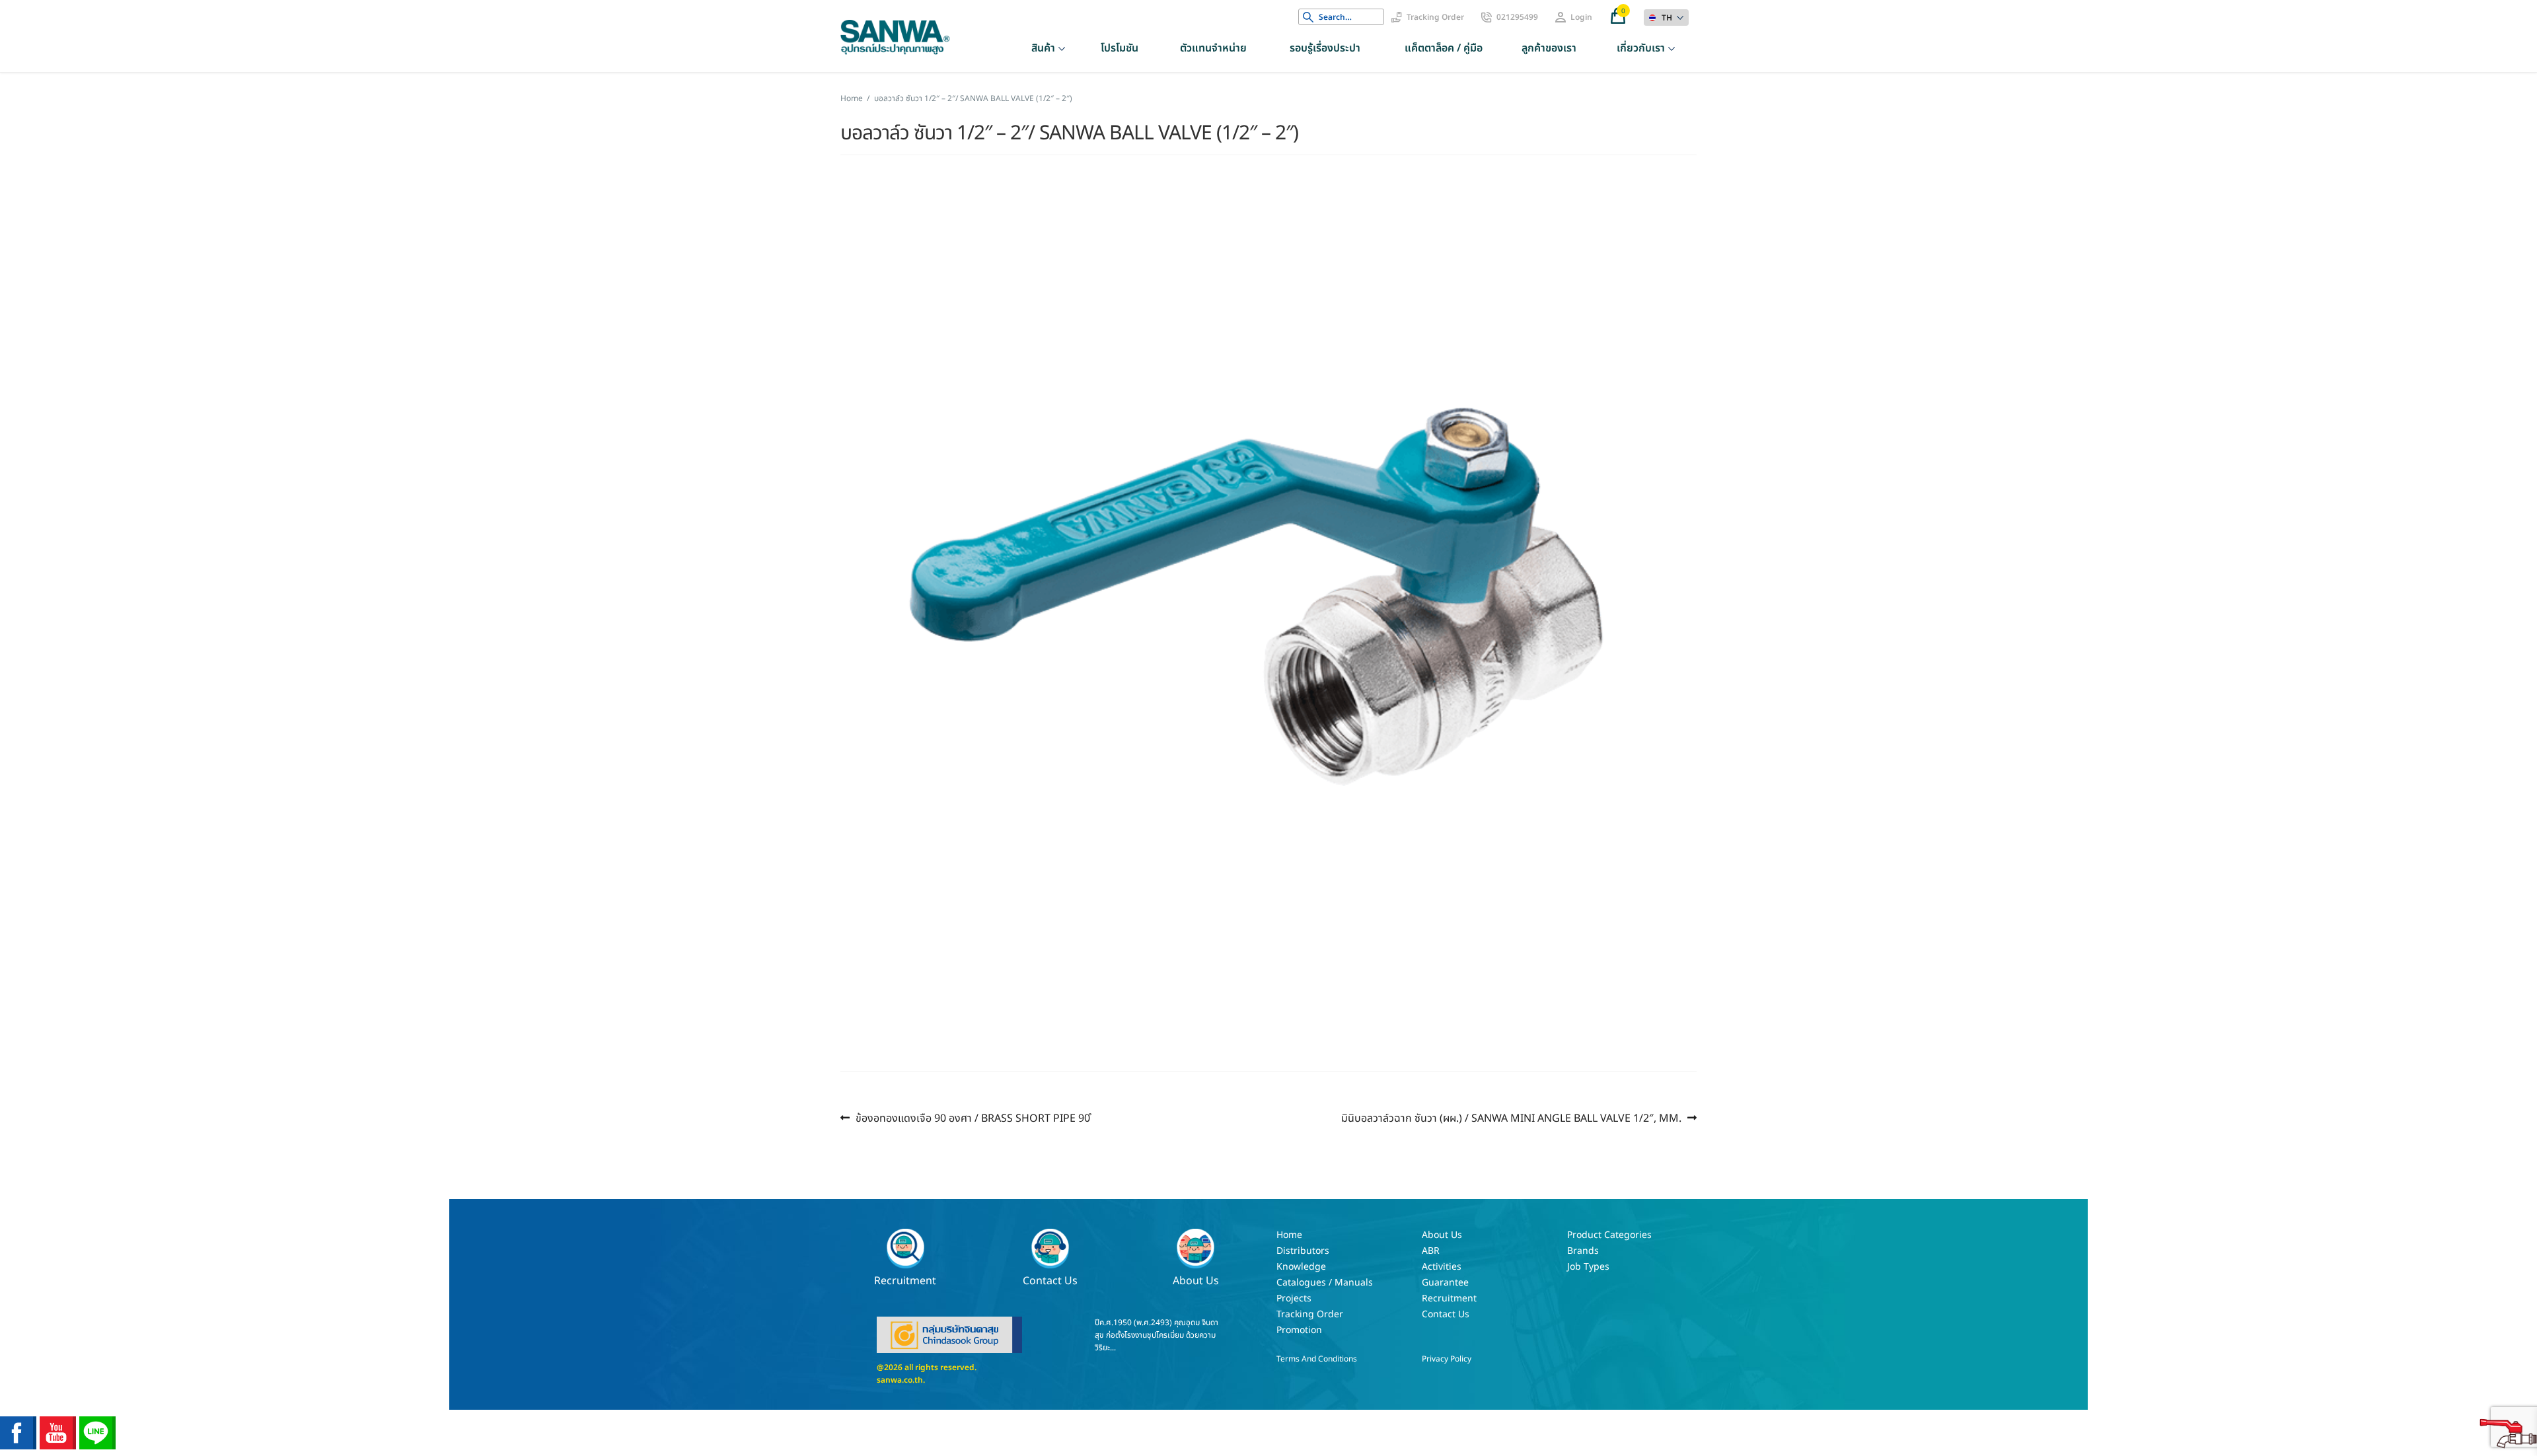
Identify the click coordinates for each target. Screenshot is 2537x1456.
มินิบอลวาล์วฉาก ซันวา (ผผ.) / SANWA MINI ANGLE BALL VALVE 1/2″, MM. (1511, 1118)
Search (1308, 17)
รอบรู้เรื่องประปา (1325, 48)
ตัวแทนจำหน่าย (1213, 48)
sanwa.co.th (900, 1380)
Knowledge (1301, 1267)
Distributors (1303, 1251)
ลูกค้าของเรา (1549, 48)
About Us (1196, 1280)
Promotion (1299, 1330)
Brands (1583, 1251)
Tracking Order (1435, 17)
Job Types (1588, 1267)
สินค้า (1043, 48)
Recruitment (905, 1280)
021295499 (1517, 17)
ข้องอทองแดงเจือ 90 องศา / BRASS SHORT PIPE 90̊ (973, 1118)
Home (852, 98)
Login (1581, 17)
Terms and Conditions (1317, 1359)
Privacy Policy (1447, 1359)
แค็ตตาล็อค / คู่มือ (1444, 48)
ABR (1431, 1251)
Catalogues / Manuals (1325, 1283)
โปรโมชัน (1120, 48)
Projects (1294, 1298)
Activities (1442, 1267)
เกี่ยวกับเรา (1641, 48)
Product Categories (1609, 1235)
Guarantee (1445, 1283)
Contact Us (1050, 1280)
